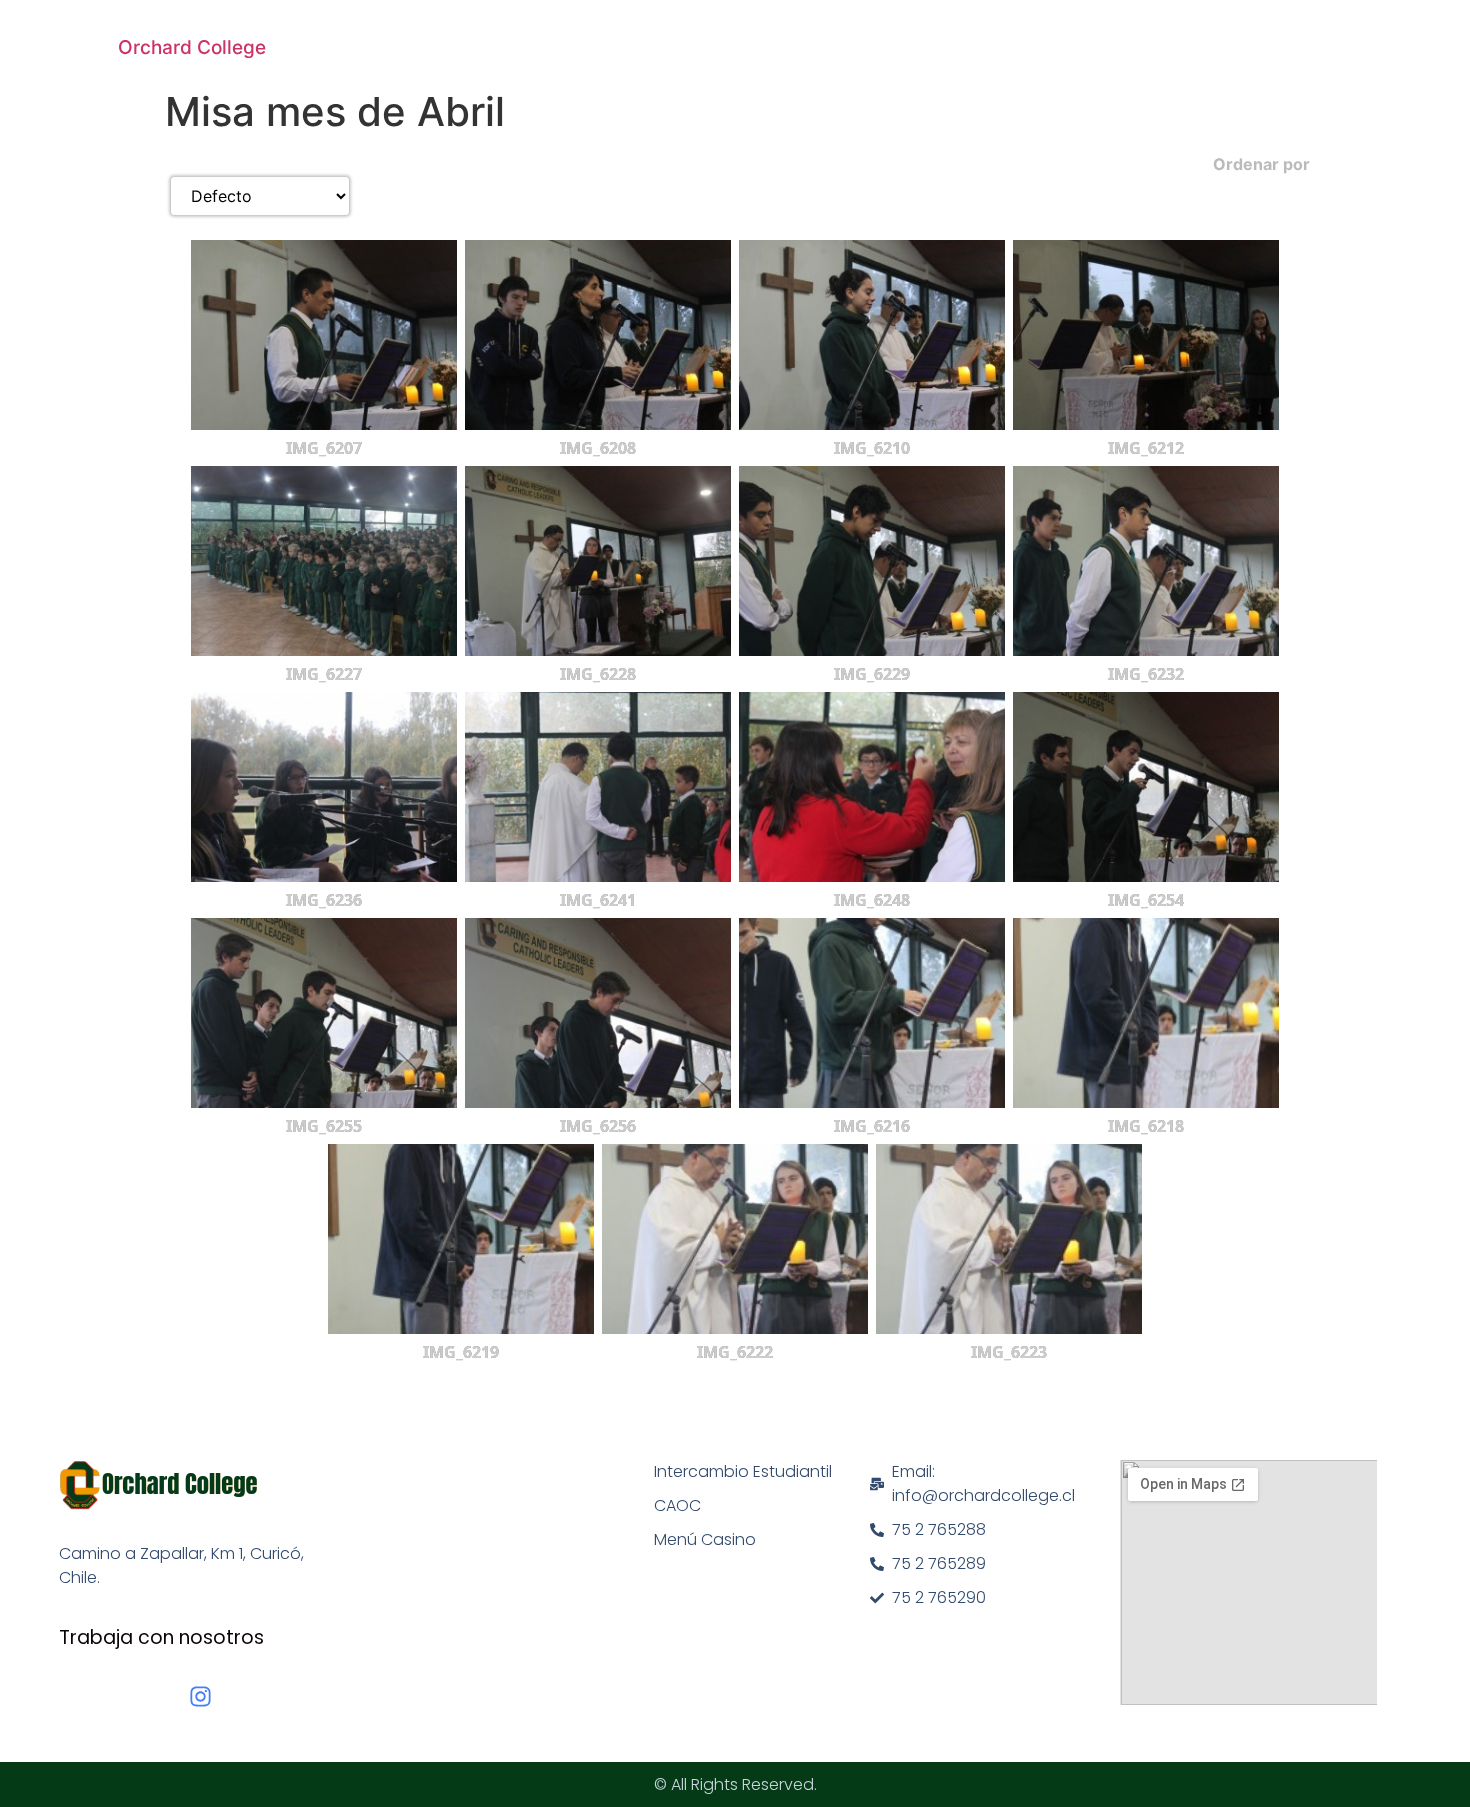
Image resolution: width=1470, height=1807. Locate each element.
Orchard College (192, 47)
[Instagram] (200, 1696)
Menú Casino (705, 1539)
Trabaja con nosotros (161, 1637)
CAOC (677, 1505)
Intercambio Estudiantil (743, 1471)
